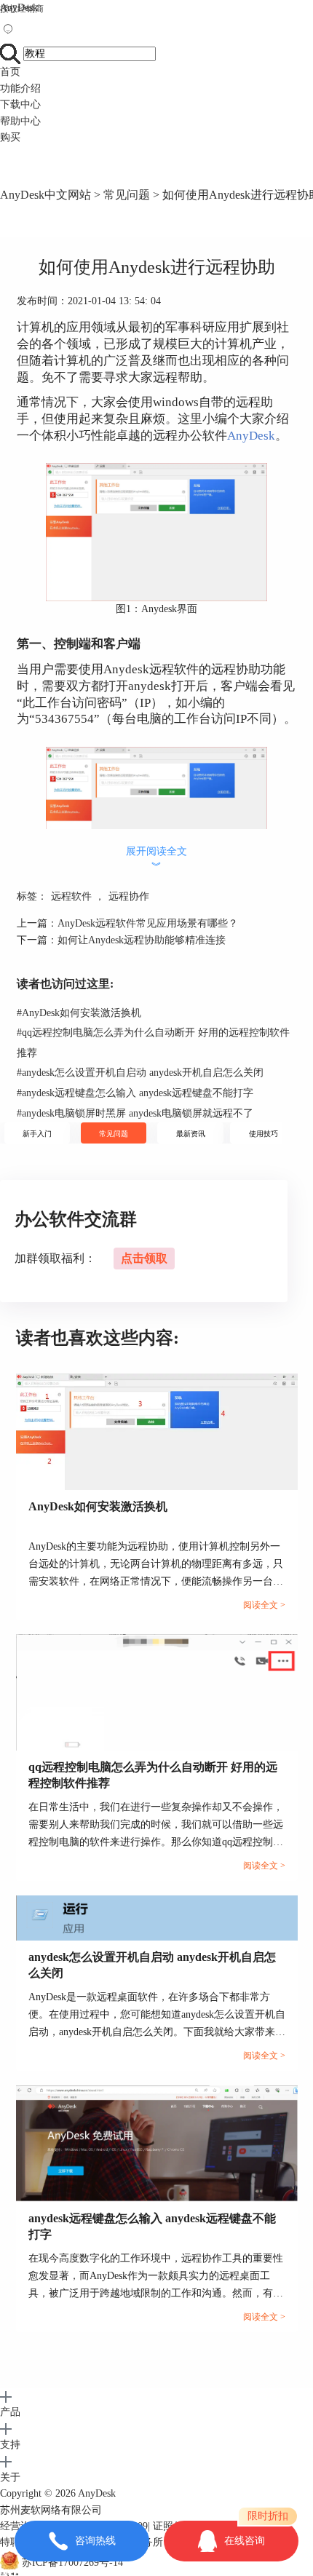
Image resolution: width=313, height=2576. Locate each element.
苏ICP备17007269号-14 (72, 2563)
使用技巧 (264, 1134)
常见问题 (127, 195)
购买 (10, 137)
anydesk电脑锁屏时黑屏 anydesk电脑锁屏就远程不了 (135, 1113)
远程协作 (129, 896)
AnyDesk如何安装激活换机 (79, 1013)
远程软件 (71, 896)
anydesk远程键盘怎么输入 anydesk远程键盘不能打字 (135, 1093)
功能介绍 (20, 88)
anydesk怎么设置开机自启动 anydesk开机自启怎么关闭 (140, 1073)
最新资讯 (191, 1134)
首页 (10, 72)
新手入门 (37, 1134)
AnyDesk (19, 8)
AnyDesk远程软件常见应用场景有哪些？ (148, 923)
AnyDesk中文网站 (45, 195)
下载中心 (20, 104)
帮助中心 (20, 121)
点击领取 (144, 1258)
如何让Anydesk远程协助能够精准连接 (142, 940)
